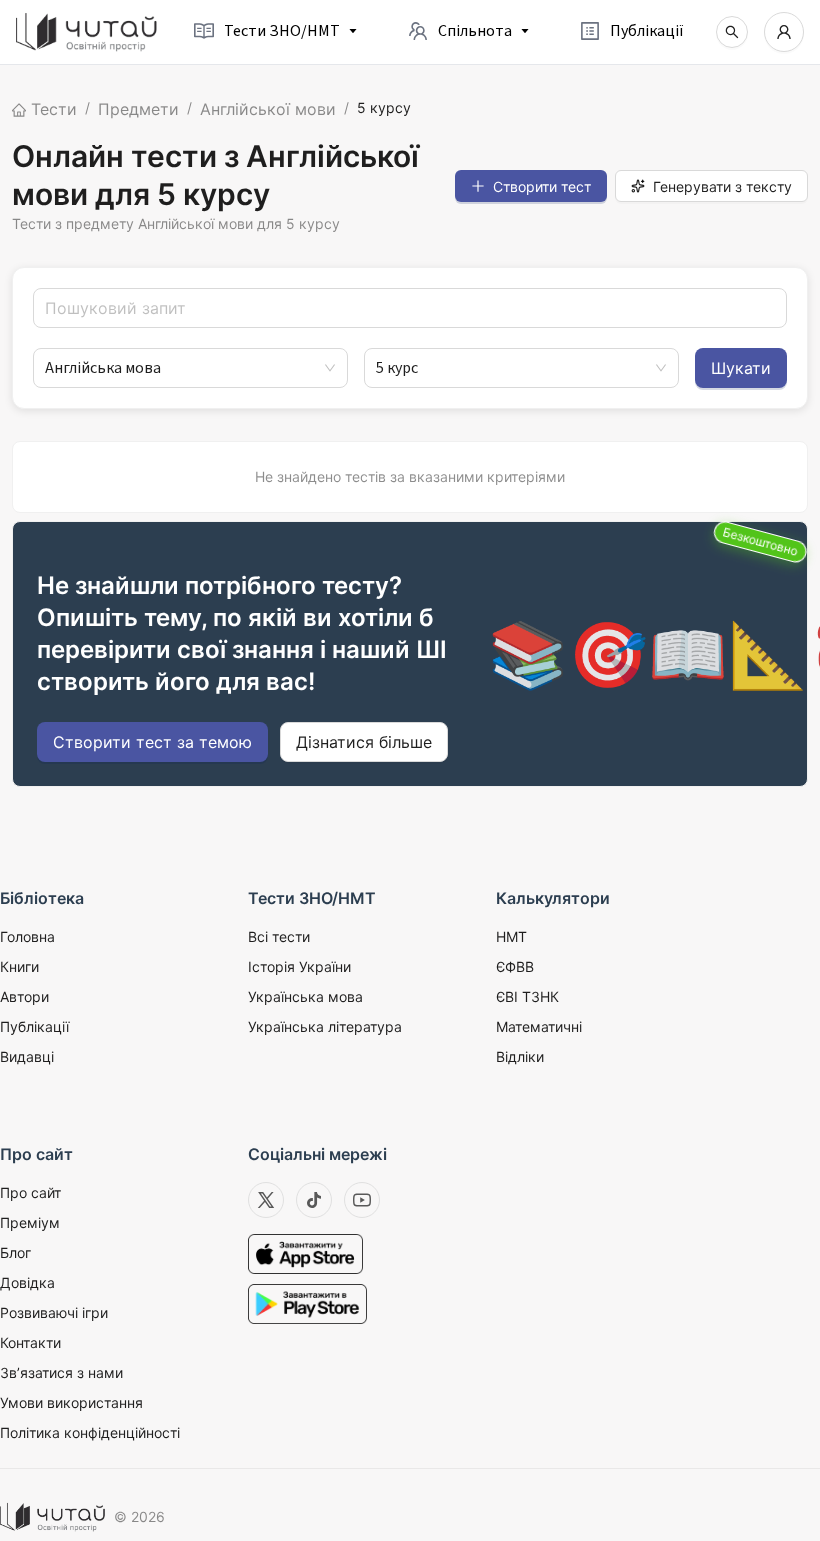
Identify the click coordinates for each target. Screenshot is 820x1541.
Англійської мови (268, 109)
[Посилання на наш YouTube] (362, 1200)
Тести (51, 109)
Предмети (138, 109)
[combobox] (181, 368)
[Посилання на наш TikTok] (314, 1200)
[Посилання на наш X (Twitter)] (266, 1200)
